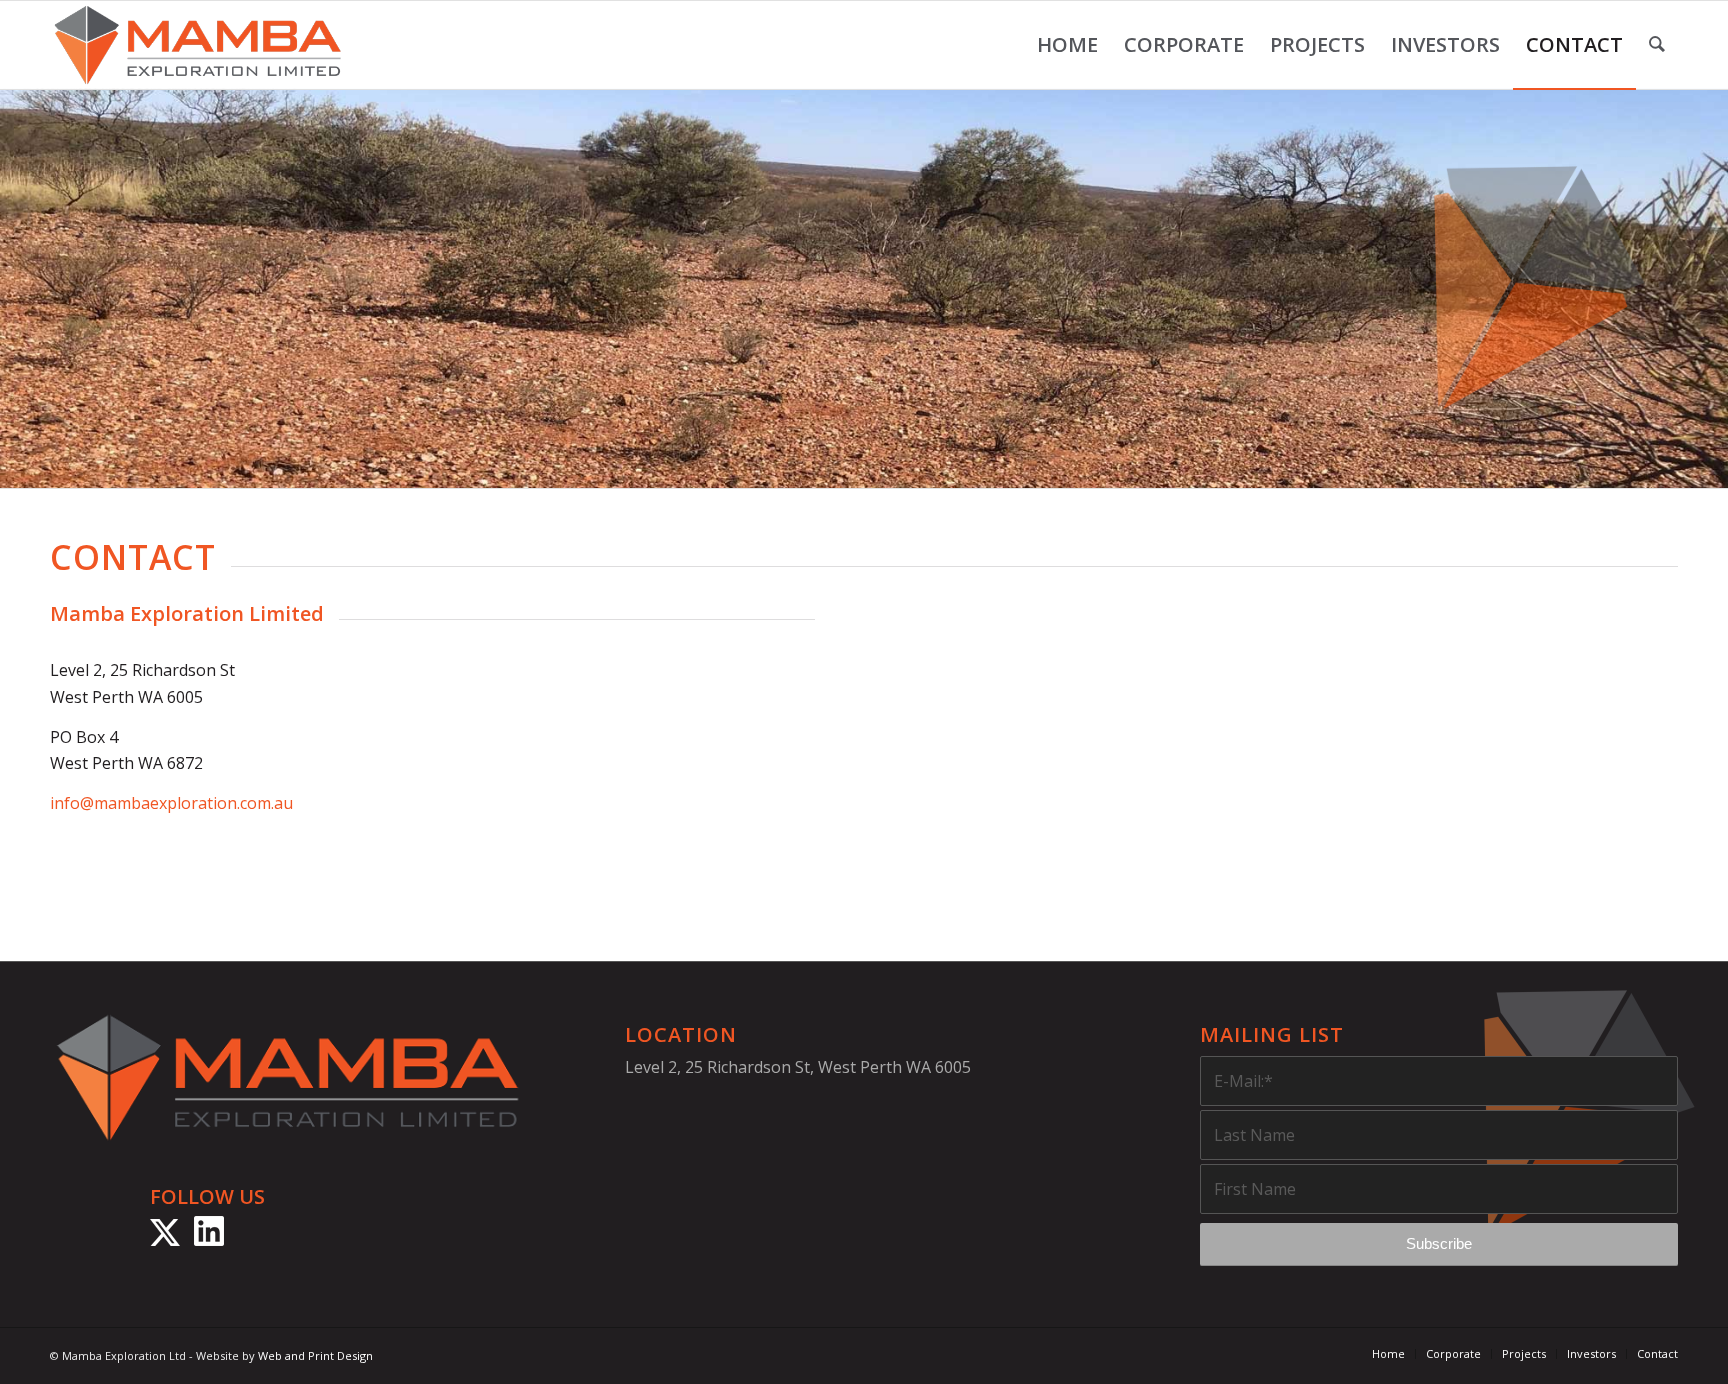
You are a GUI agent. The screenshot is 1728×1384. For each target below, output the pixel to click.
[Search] (1657, 45)
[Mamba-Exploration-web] (198, 45)
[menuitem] (1067, 45)
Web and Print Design (315, 1355)
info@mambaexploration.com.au (171, 803)
